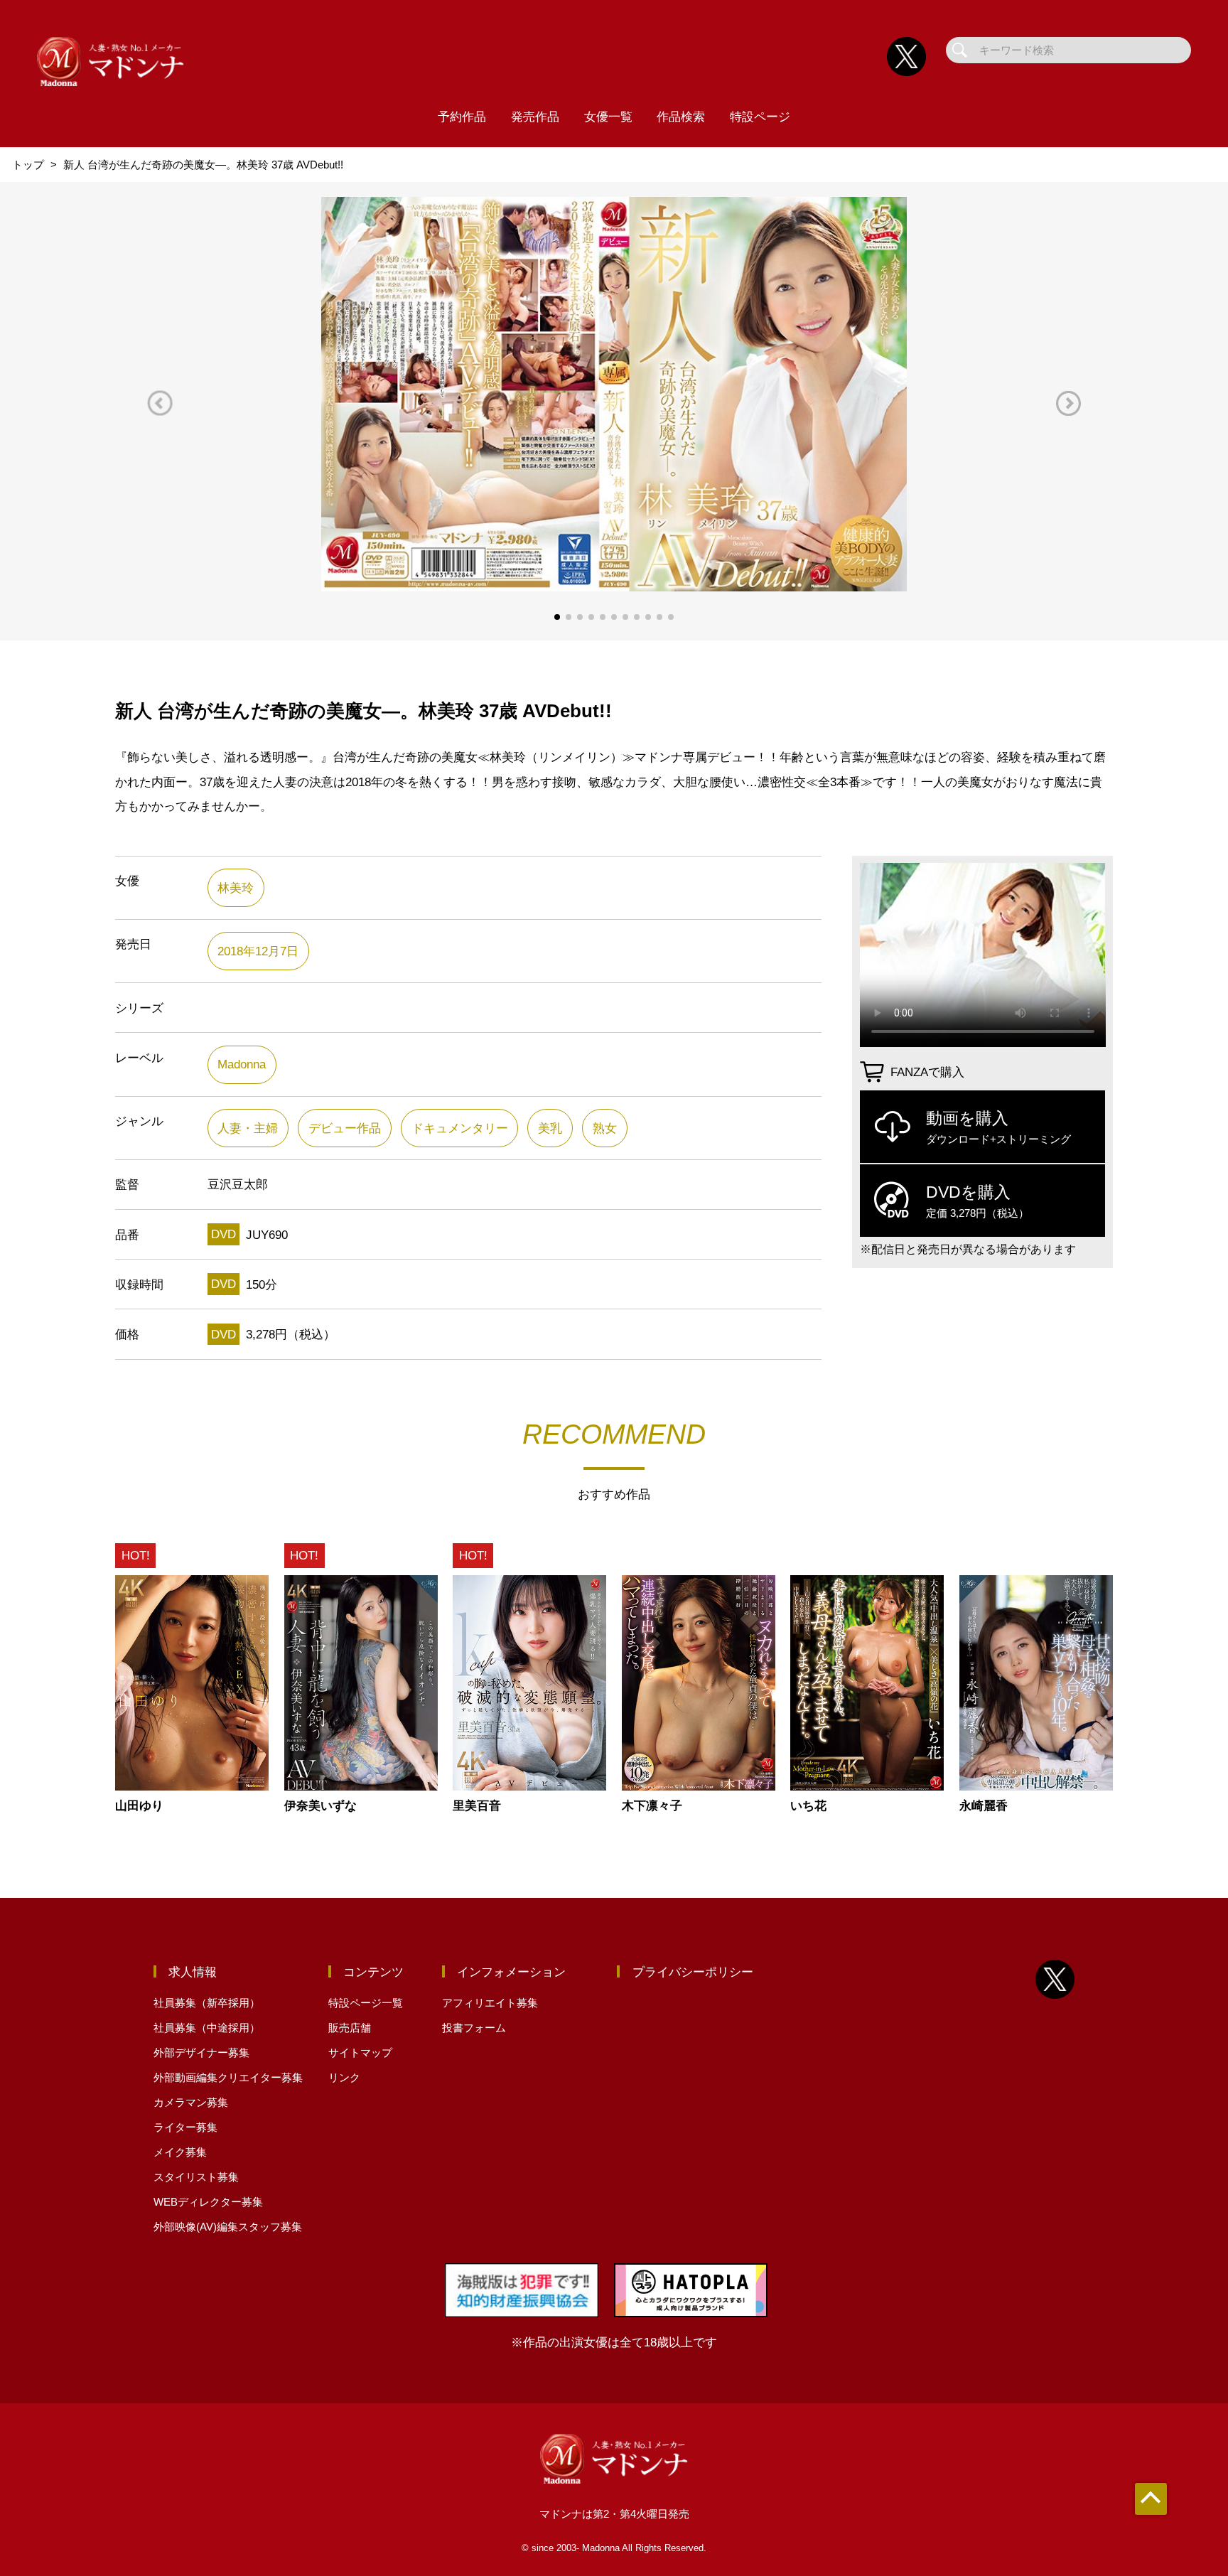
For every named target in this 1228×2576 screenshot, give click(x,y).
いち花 (808, 1806)
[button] (160, 403)
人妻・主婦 (248, 1128)
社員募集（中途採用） (207, 2028)
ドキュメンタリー (460, 1128)
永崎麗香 (984, 1806)
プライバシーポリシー (693, 1972)
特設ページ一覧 (366, 2003)
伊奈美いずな (321, 1806)
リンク (344, 2077)
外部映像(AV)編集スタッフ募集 (228, 2227)
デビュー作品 (345, 1128)
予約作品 (462, 117)
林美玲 (236, 888)
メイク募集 (180, 2152)
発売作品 (535, 117)
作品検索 (681, 117)
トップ (28, 165)
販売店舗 (350, 2028)
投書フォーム (474, 2028)
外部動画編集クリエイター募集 (228, 2077)
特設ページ (760, 117)
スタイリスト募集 (196, 2177)
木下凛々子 (652, 1806)
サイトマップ (360, 2052)
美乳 (550, 1128)
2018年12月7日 (258, 951)
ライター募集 (185, 2127)
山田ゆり (139, 1806)
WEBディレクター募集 (208, 2202)
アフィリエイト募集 (490, 2003)
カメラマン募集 (191, 2102)
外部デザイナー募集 (201, 2052)
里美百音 (477, 1806)
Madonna (242, 1064)
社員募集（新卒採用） (207, 2003)
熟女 (605, 1128)
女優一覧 (608, 117)
